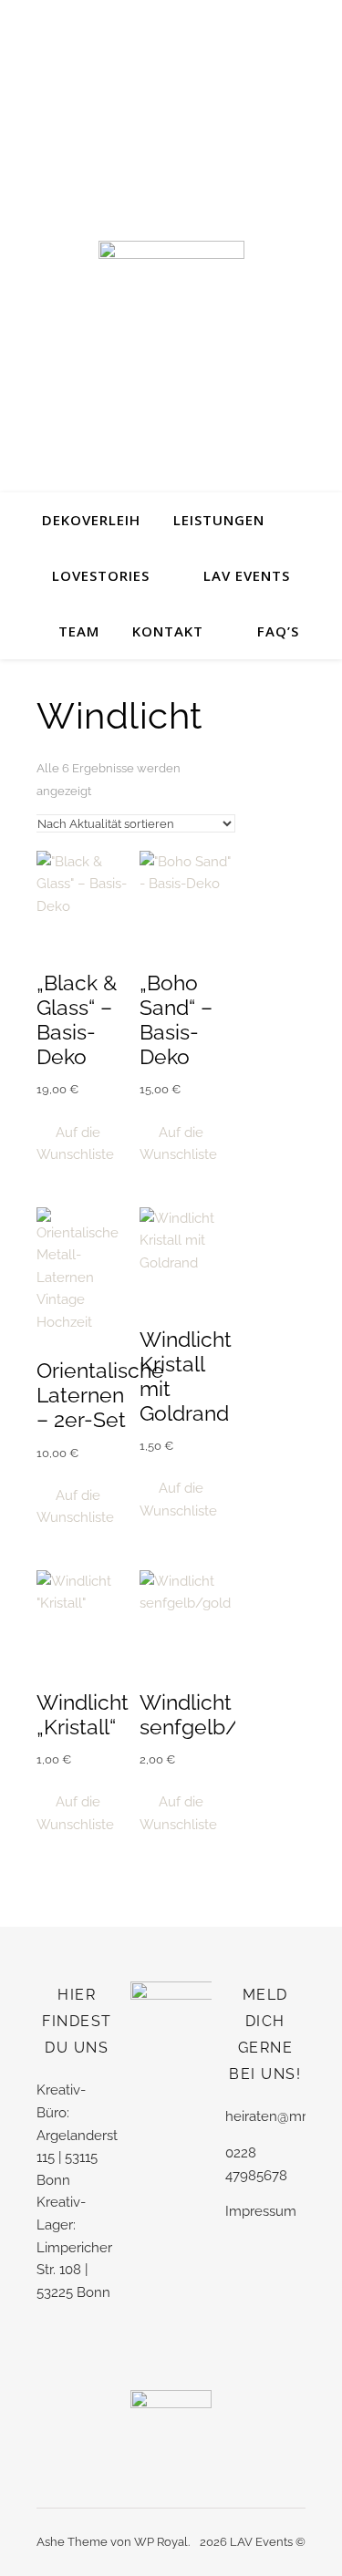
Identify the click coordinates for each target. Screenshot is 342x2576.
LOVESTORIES (101, 575)
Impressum (261, 2211)
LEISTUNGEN (219, 520)
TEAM (79, 631)
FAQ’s (278, 631)
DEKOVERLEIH (91, 520)
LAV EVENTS (247, 575)
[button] (84, 1144)
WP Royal (161, 2542)
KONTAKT (168, 631)
